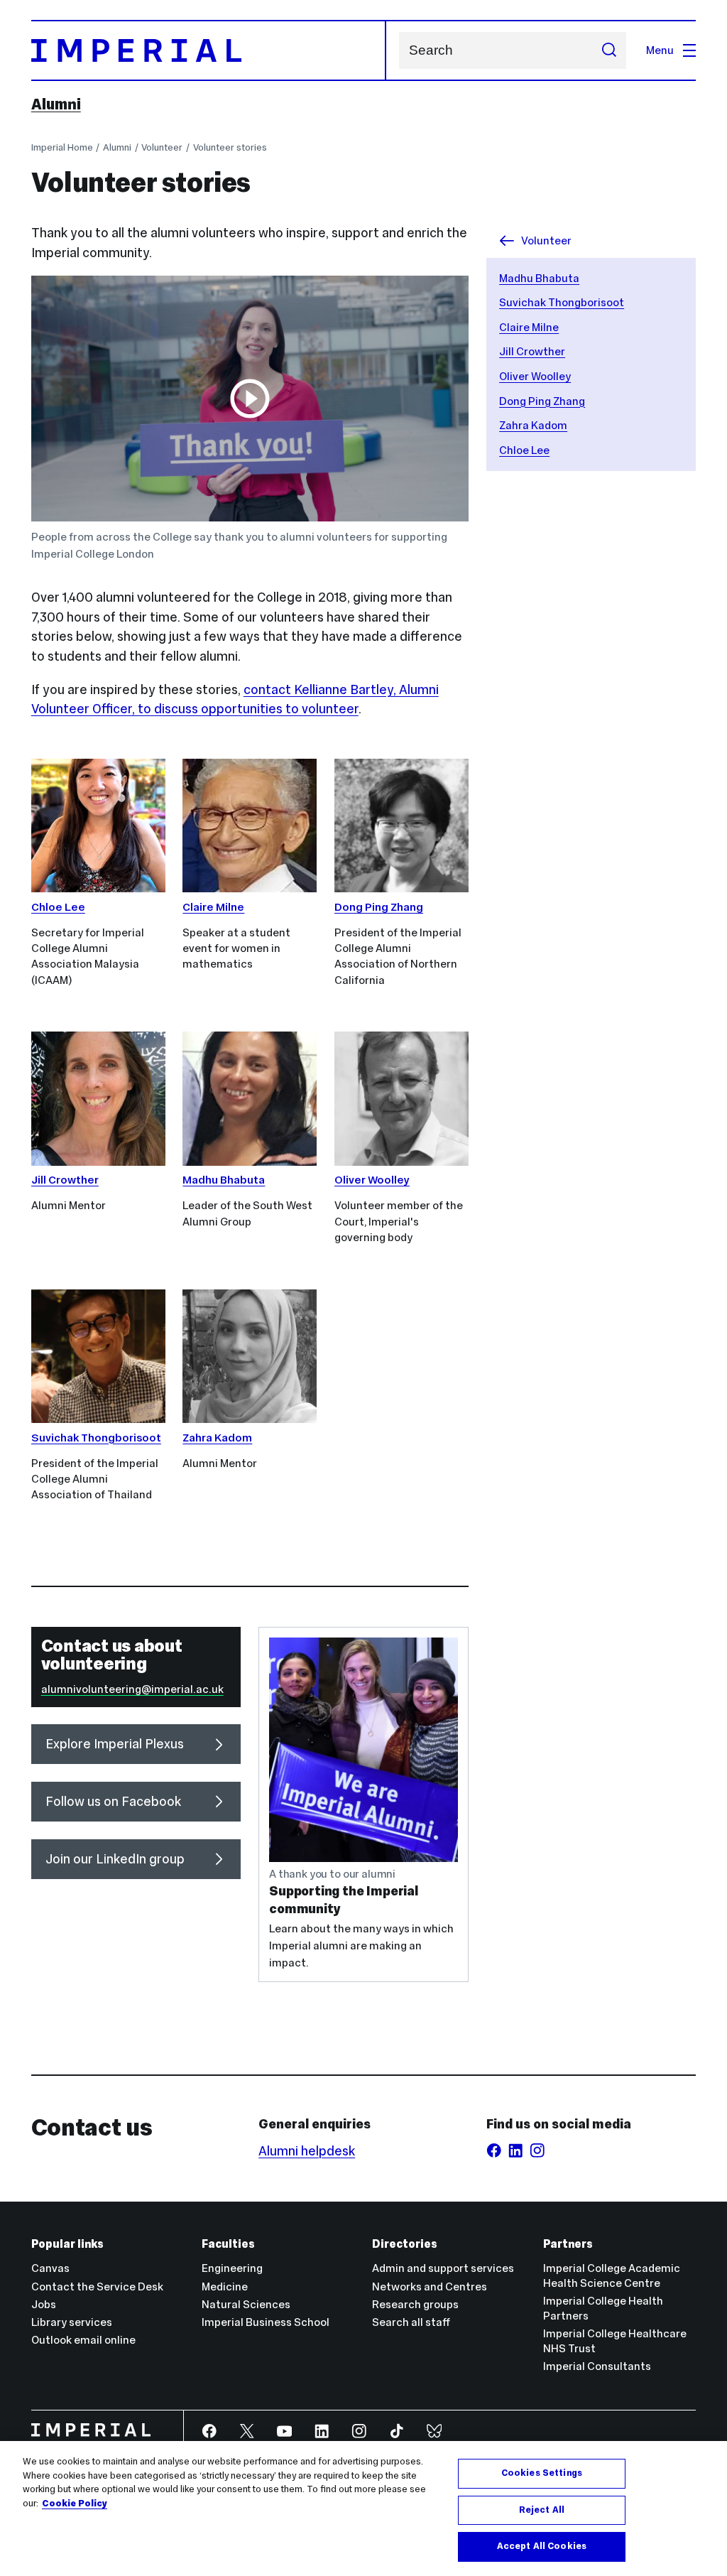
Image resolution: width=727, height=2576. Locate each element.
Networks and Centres (430, 2287)
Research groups (415, 2304)
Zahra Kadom (533, 425)
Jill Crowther (532, 351)
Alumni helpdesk (307, 2151)
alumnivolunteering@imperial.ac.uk (132, 1689)
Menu (660, 50)
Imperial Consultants (597, 2366)
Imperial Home (62, 147)
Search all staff (411, 2322)
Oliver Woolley (535, 376)
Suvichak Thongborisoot (562, 302)
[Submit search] (609, 50)
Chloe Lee (524, 450)
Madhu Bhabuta (539, 278)
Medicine (225, 2287)
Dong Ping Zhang (542, 401)
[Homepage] (209, 50)
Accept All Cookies (542, 2546)
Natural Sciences (246, 2304)
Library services (72, 2322)
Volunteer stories (230, 147)
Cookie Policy (75, 2504)
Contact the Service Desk (97, 2287)
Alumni (56, 104)
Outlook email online (83, 2340)
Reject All (542, 2510)
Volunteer (162, 147)
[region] (363, 2509)
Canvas (50, 2268)
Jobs (44, 2304)
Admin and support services (443, 2268)
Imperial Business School (266, 2322)
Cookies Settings (542, 2473)
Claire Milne (529, 327)
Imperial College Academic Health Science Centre (612, 2275)
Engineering (232, 2268)
